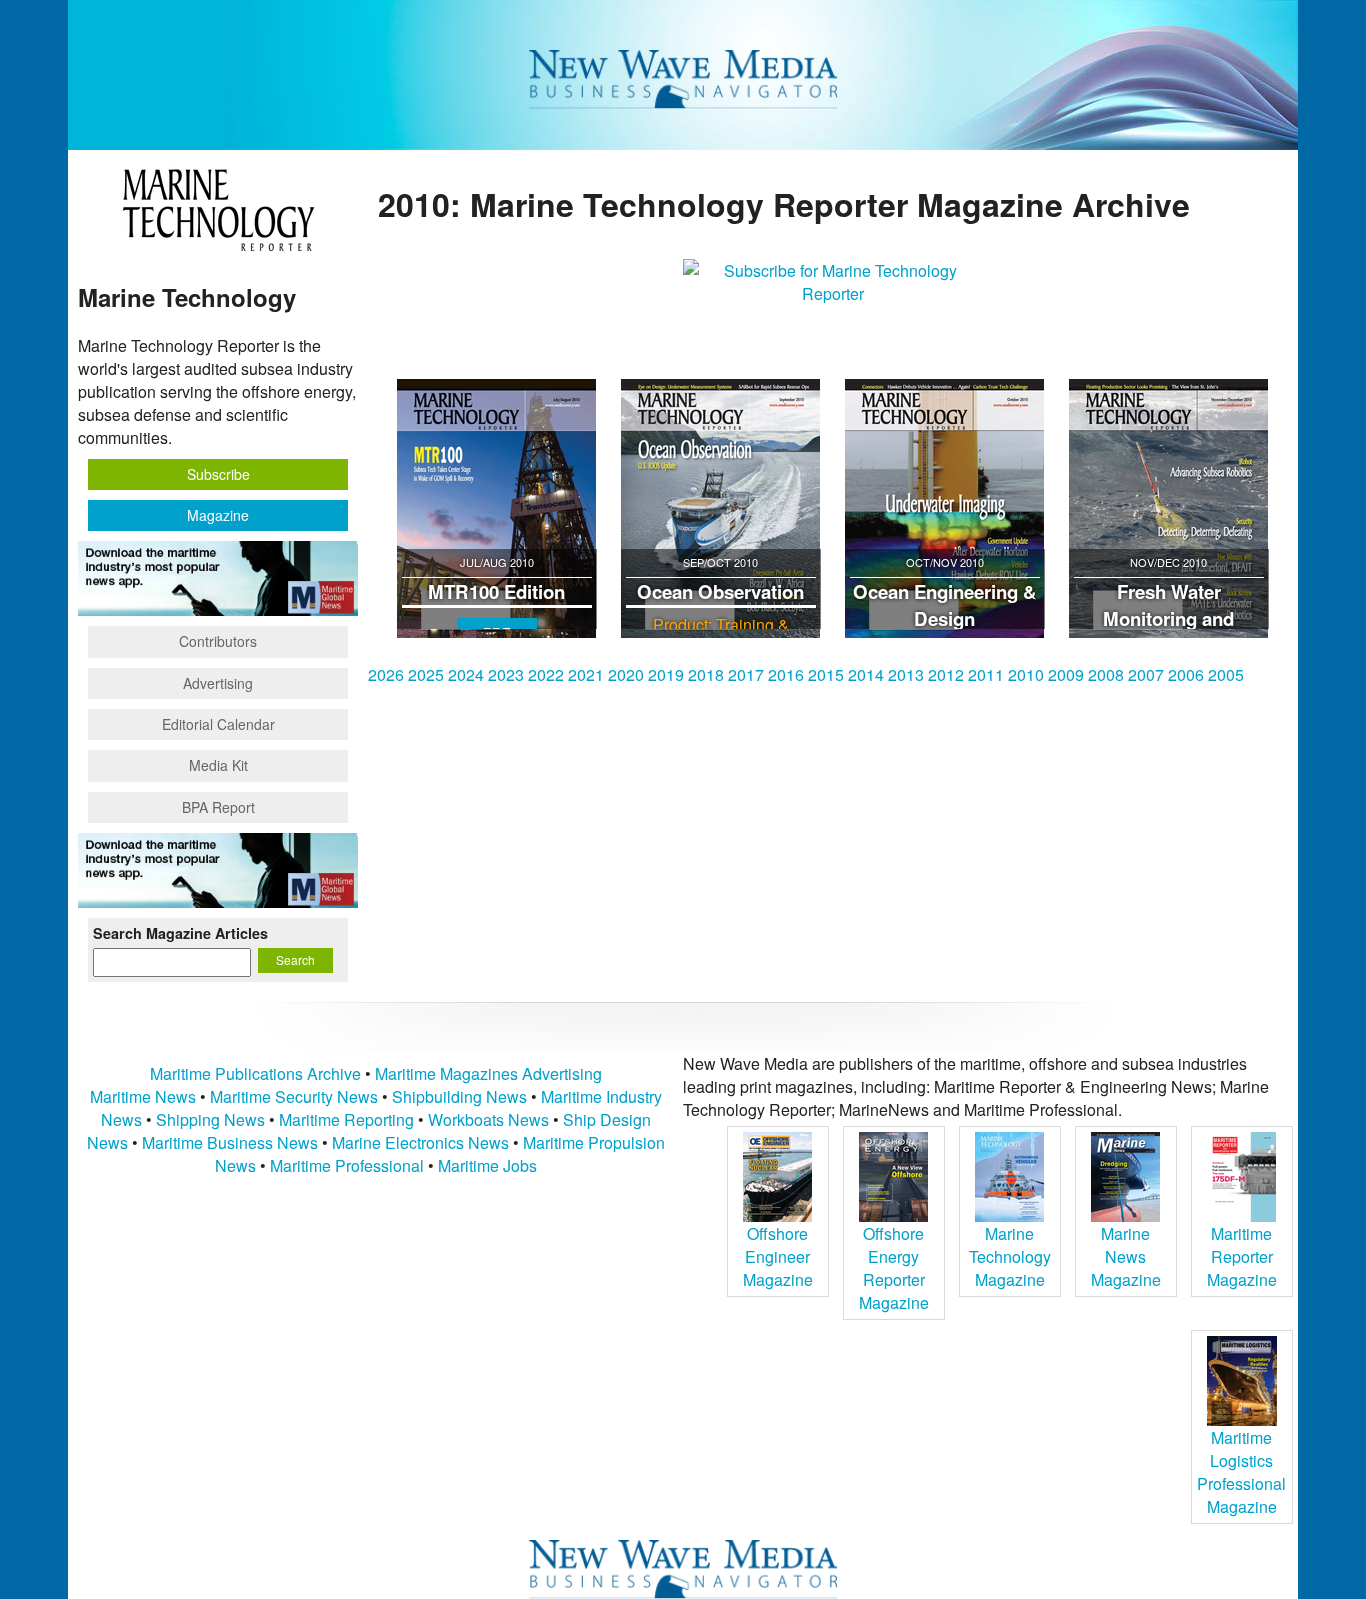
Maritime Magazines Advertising (488, 1073)
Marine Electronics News (420, 1142)
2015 (826, 674)
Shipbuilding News (459, 1096)
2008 (1106, 674)
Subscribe (218, 474)
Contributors (218, 641)
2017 (746, 674)
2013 (906, 674)
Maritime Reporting (346, 1119)
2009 (1066, 674)
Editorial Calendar (218, 724)
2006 (1186, 674)
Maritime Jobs (487, 1165)
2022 (546, 674)
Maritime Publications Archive (255, 1073)
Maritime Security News (294, 1096)
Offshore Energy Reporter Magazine (894, 1268)
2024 (466, 674)
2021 (586, 674)
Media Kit (218, 765)
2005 (1226, 674)
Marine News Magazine (1126, 1256)
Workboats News (488, 1119)
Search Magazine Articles (180, 933)
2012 (946, 674)
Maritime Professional (347, 1165)
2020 (626, 674)
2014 (866, 674)
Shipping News (210, 1119)
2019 (666, 674)
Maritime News (143, 1096)
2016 (786, 674)
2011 (986, 674)
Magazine (218, 515)
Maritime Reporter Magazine (1242, 1256)
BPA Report (218, 807)
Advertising (218, 683)
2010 (1026, 674)
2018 (706, 674)
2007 (1146, 674)
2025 (426, 674)
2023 (506, 674)
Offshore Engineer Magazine (778, 1256)
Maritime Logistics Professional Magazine (1241, 1472)
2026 (386, 674)
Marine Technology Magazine (1010, 1256)
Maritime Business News (232, 1142)
